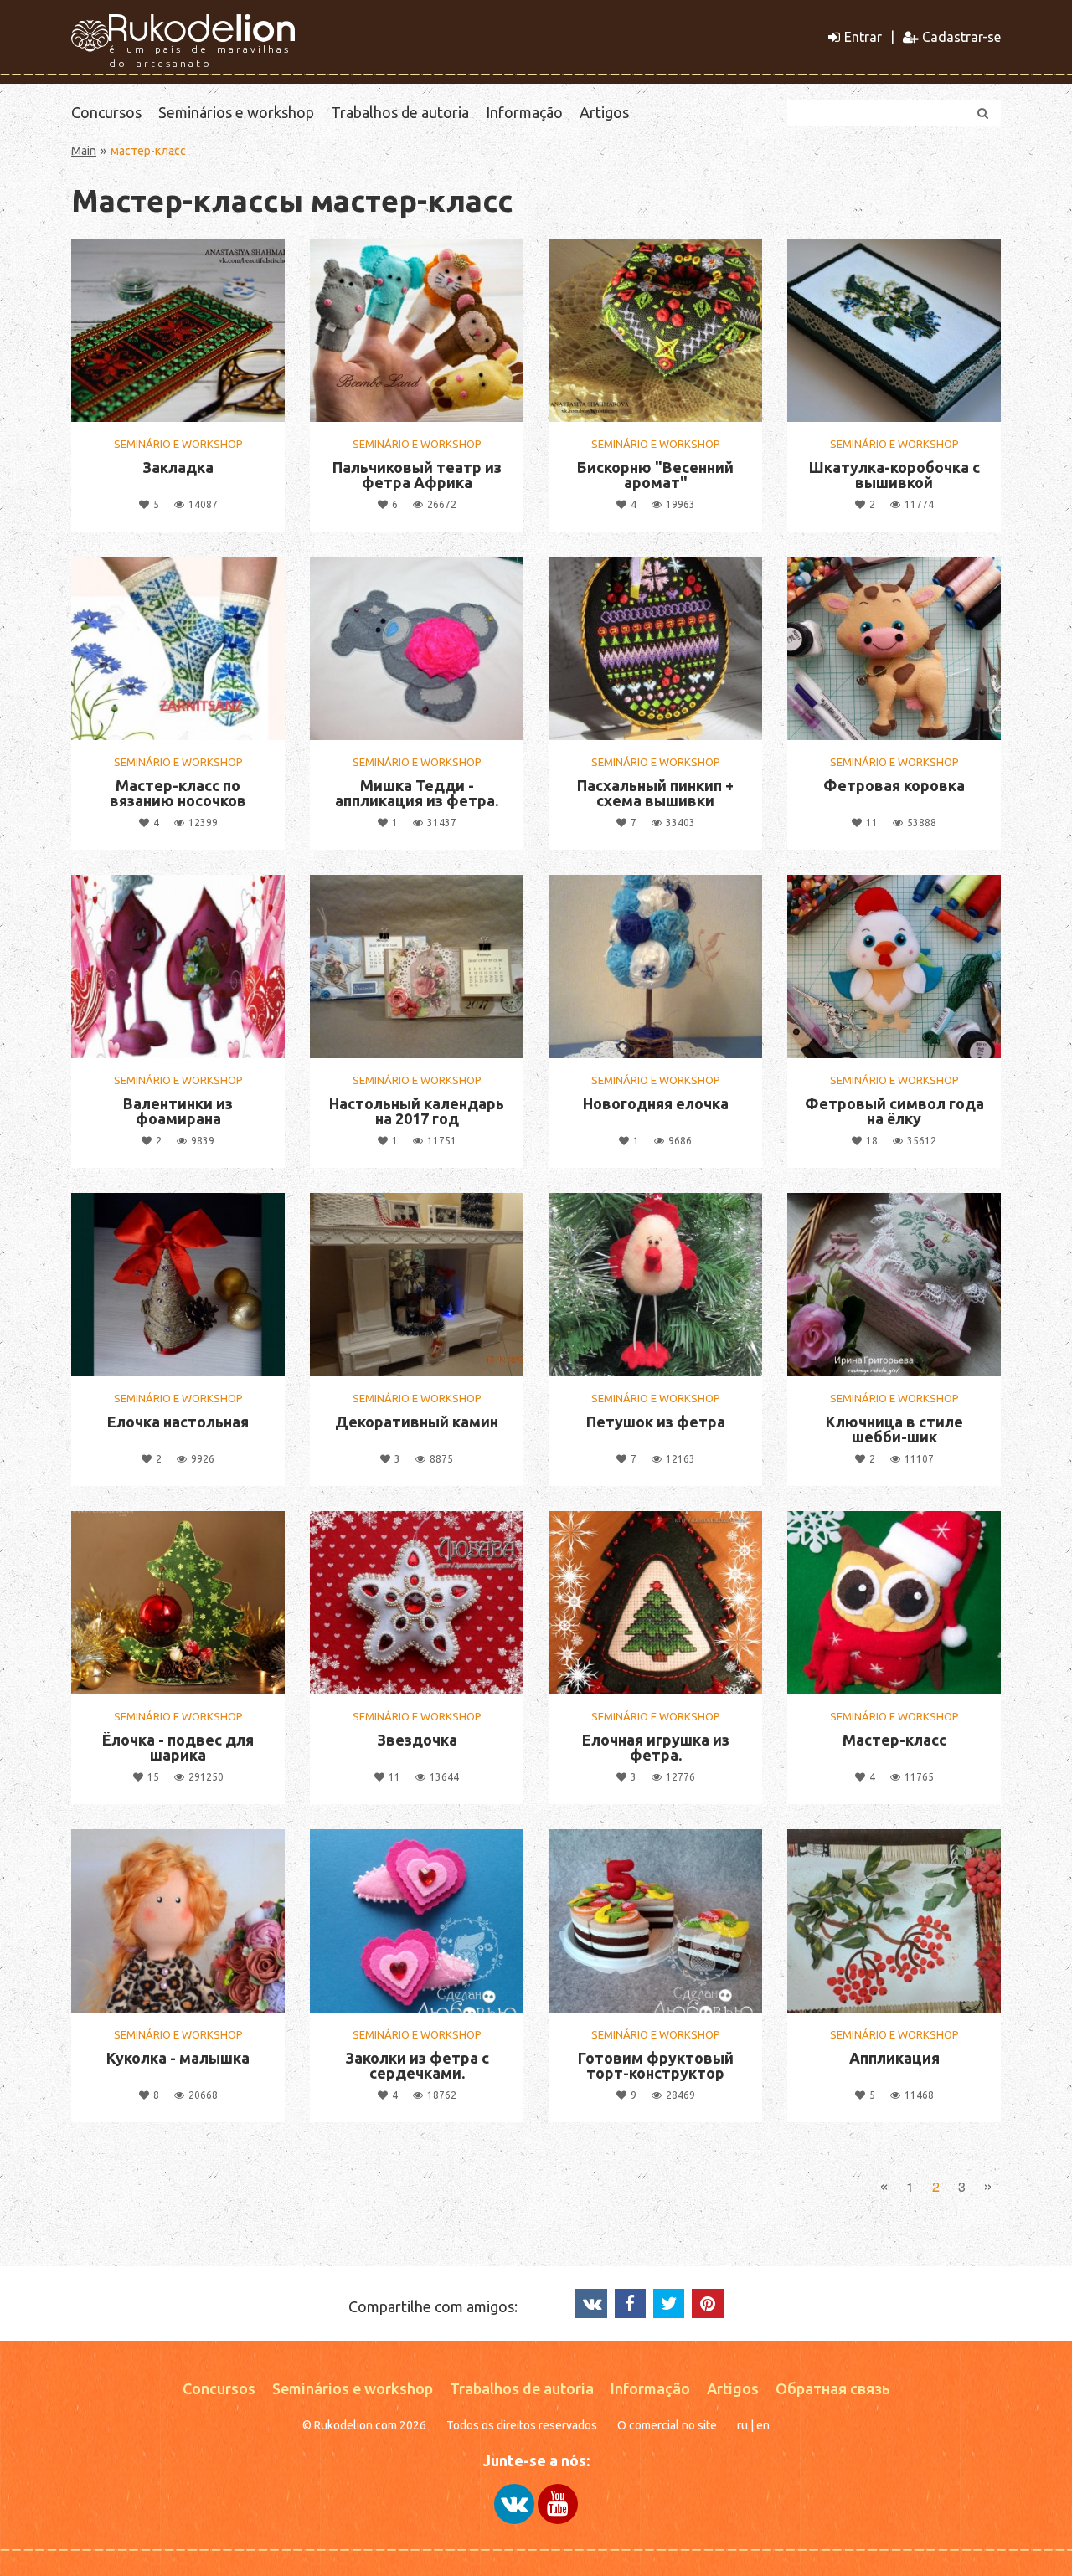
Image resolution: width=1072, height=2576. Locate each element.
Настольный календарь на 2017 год (417, 1111)
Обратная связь (833, 2388)
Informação (524, 112)
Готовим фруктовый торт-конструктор (656, 2065)
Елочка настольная (178, 1422)
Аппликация (894, 2058)
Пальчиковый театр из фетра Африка (417, 475)
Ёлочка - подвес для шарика (178, 1747)
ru (742, 2425)
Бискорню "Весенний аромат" (655, 475)
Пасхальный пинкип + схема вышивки (655, 793)
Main (84, 151)
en (763, 2425)
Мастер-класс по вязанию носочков (178, 793)
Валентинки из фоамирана (178, 1111)
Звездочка (417, 1740)
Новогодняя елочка (656, 1103)
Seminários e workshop (236, 112)
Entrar (863, 37)
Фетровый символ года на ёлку (894, 1111)
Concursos (106, 112)
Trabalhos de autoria (400, 112)
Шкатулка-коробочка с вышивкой (894, 475)
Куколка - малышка (178, 2058)
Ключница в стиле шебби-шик (894, 1429)
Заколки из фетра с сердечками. (417, 2065)
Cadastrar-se (961, 37)
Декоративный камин (417, 1422)
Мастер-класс (894, 1740)
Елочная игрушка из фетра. (656, 1747)
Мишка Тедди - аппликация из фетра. (417, 793)
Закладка (178, 467)
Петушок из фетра (656, 1422)
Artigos (604, 112)
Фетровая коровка (894, 785)
